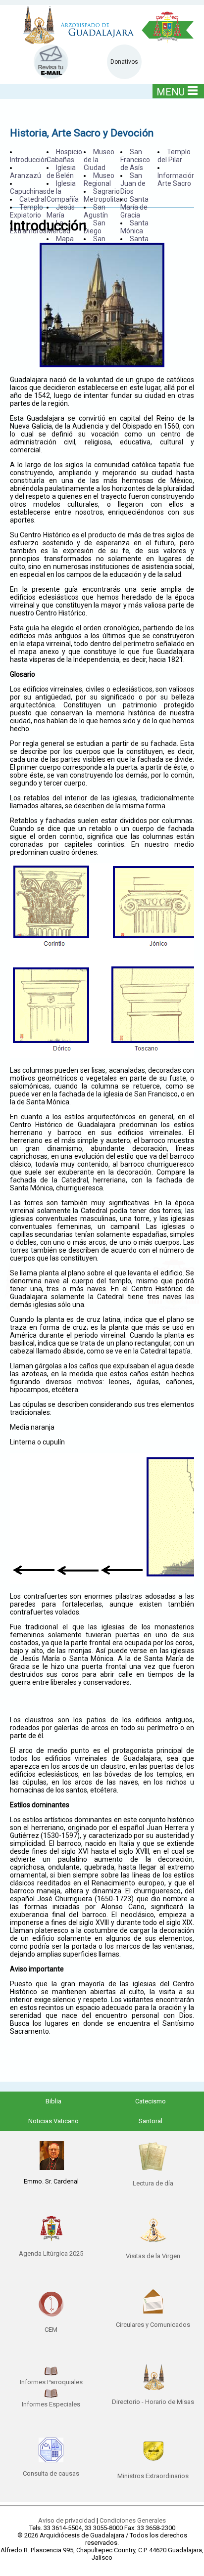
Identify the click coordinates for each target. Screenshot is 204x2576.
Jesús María (61, 211)
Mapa (65, 239)
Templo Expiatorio (26, 211)
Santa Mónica (134, 227)
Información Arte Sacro (177, 179)
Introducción (29, 160)
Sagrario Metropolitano (106, 195)
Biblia (53, 2101)
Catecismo (151, 2101)
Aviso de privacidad (67, 2520)
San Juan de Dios (133, 183)
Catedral (33, 199)
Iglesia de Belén (61, 172)
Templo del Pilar (174, 156)
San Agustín (96, 211)
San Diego (95, 227)
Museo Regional (99, 179)
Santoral (151, 2121)
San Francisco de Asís (135, 160)
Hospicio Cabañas (64, 156)
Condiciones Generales (133, 2520)
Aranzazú (25, 175)
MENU (171, 92)
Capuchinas (28, 191)
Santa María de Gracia (134, 207)
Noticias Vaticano (53, 2121)
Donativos (124, 62)
